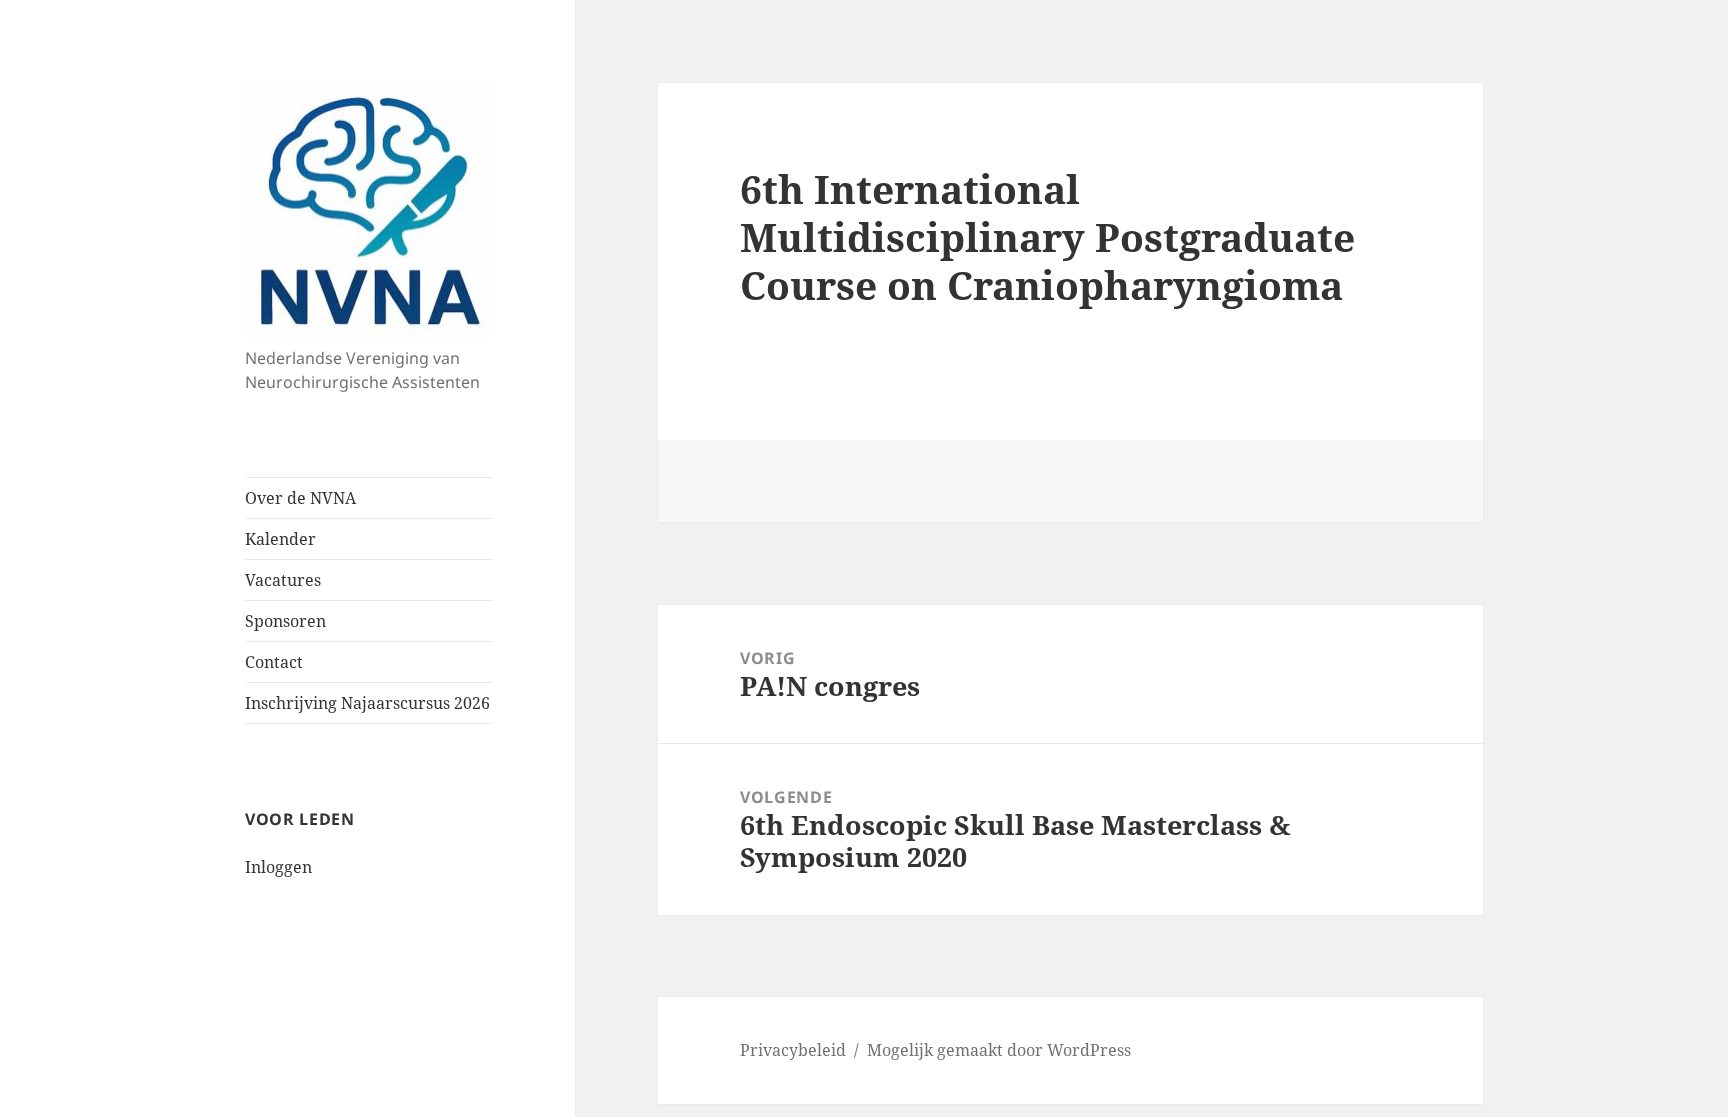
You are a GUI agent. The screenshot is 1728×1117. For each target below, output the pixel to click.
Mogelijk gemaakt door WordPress (999, 1050)
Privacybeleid (793, 1050)
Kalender (280, 539)
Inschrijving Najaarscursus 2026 (367, 703)
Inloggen (278, 867)
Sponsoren (285, 621)
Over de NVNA (300, 498)
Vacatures (283, 580)
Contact (274, 662)
